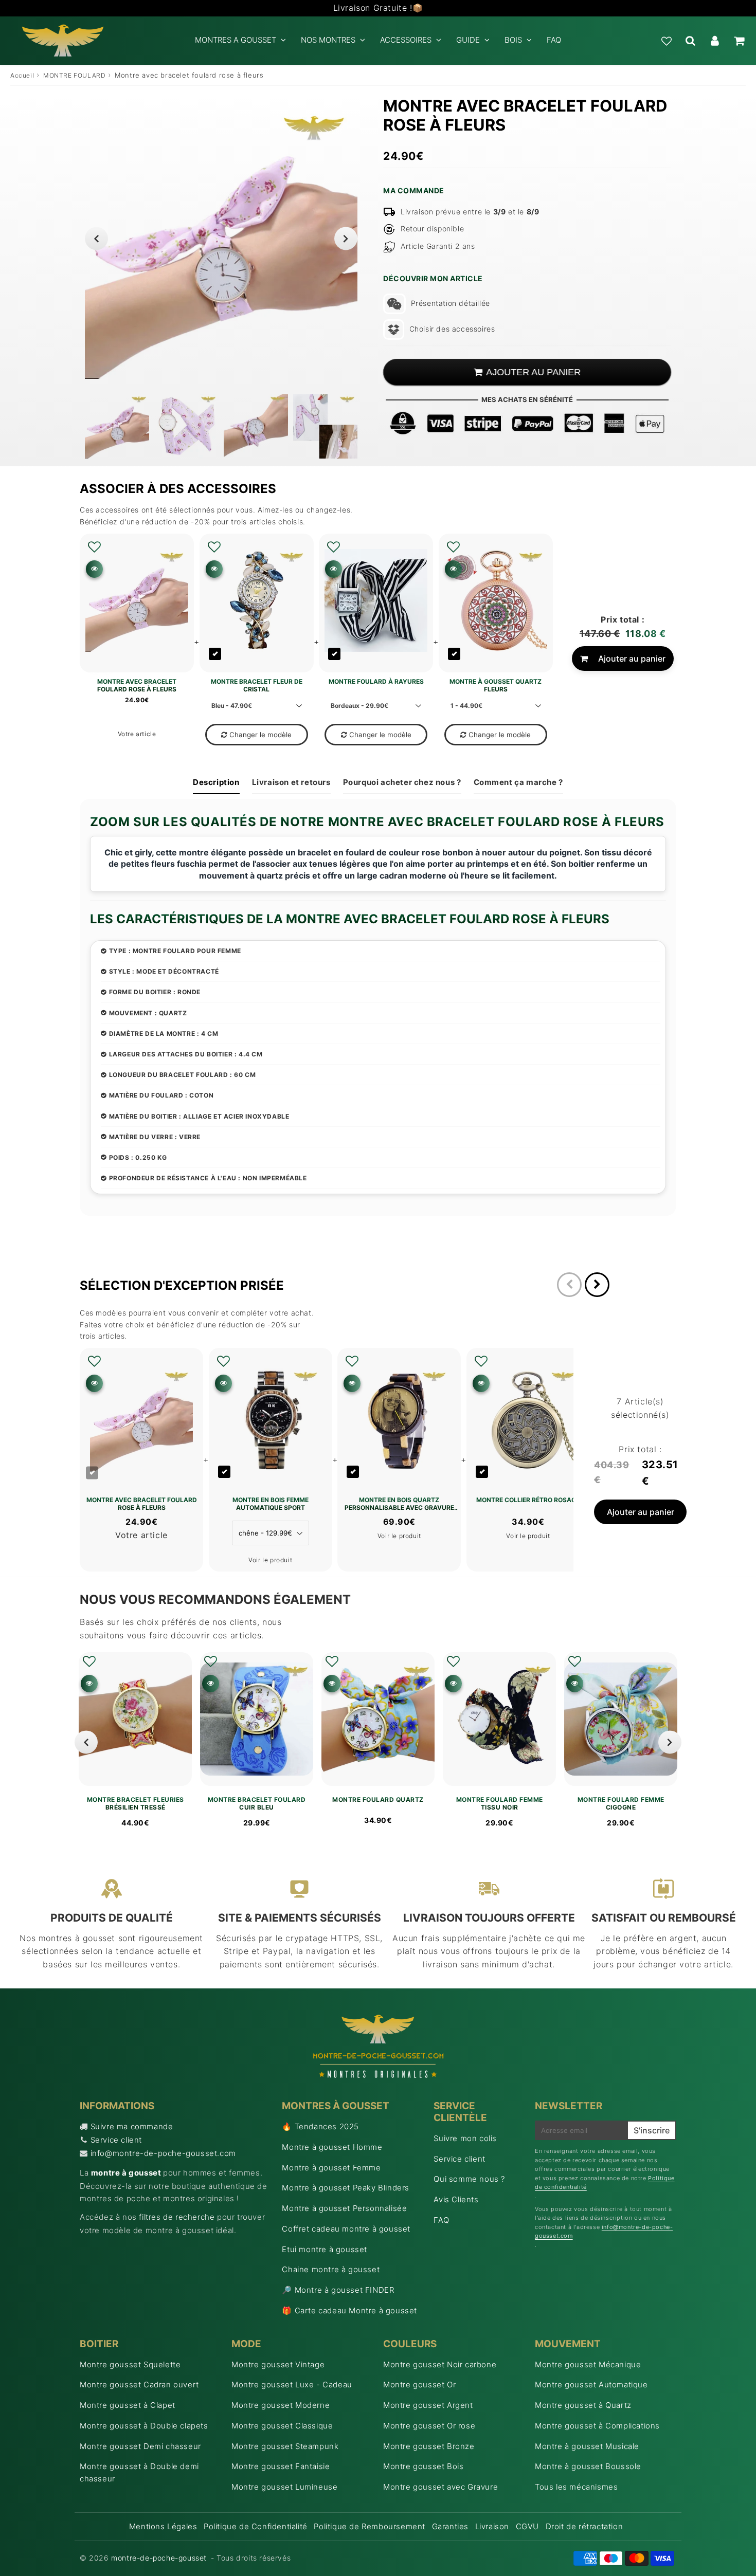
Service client (116, 2140)
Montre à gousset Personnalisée (344, 2208)
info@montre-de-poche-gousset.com (163, 2153)
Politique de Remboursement (370, 2526)
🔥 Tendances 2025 (320, 2126)
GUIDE (468, 40)
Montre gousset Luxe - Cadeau (292, 2385)
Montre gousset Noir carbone (440, 2364)
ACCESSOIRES (406, 40)
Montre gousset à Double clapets (144, 2426)
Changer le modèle (260, 735)
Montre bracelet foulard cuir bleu (257, 1803)
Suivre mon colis (465, 2138)
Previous (96, 238)
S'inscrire (652, 2130)
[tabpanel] (117, 426)
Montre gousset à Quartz (583, 2405)
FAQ (554, 40)
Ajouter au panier (632, 659)
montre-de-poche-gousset (159, 2558)
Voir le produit (270, 1560)
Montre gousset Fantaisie (281, 2466)
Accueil (22, 75)
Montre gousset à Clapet (128, 2405)
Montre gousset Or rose (429, 2426)
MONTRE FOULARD (74, 75)
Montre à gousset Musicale (587, 2446)
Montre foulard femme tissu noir (500, 1803)
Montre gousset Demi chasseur (140, 2446)
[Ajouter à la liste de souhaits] (94, 547)
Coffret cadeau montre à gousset (346, 2229)
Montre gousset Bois (423, 2466)
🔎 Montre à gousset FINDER (338, 2290)
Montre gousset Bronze (429, 2446)
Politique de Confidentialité (256, 2526)
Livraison (492, 2526)
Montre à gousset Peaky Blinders (346, 2188)
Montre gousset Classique (282, 2426)
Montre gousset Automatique (591, 2385)
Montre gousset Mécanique (588, 2364)
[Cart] (739, 41)
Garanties (450, 2526)
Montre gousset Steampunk (285, 2446)
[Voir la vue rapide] (89, 1683)
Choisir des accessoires (452, 329)
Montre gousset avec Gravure (440, 2487)
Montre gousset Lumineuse (284, 2487)
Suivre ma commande (132, 2126)
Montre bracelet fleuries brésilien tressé (136, 1803)
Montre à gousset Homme (332, 2147)
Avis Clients (456, 2199)
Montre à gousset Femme (331, 2168)
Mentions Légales (163, 2526)
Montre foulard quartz (378, 1800)
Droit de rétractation (584, 2526)
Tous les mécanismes (576, 2487)
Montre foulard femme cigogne (621, 1803)
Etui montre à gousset (325, 2249)
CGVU (527, 2526)
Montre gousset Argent (428, 2405)
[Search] (690, 41)
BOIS (513, 40)
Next (346, 238)
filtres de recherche (177, 2217)
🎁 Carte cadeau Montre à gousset (349, 2310)
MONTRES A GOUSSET (236, 40)
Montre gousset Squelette (130, 2364)
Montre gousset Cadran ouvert (139, 2385)
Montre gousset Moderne (281, 2405)
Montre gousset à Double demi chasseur (139, 2472)
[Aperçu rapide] (94, 569)
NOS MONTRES (328, 40)
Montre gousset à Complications (597, 2426)
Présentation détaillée (451, 303)
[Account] (715, 41)
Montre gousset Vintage (278, 2364)
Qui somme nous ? (469, 2179)
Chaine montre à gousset (331, 2269)
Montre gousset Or (419, 2385)
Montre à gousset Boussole (588, 2466)
